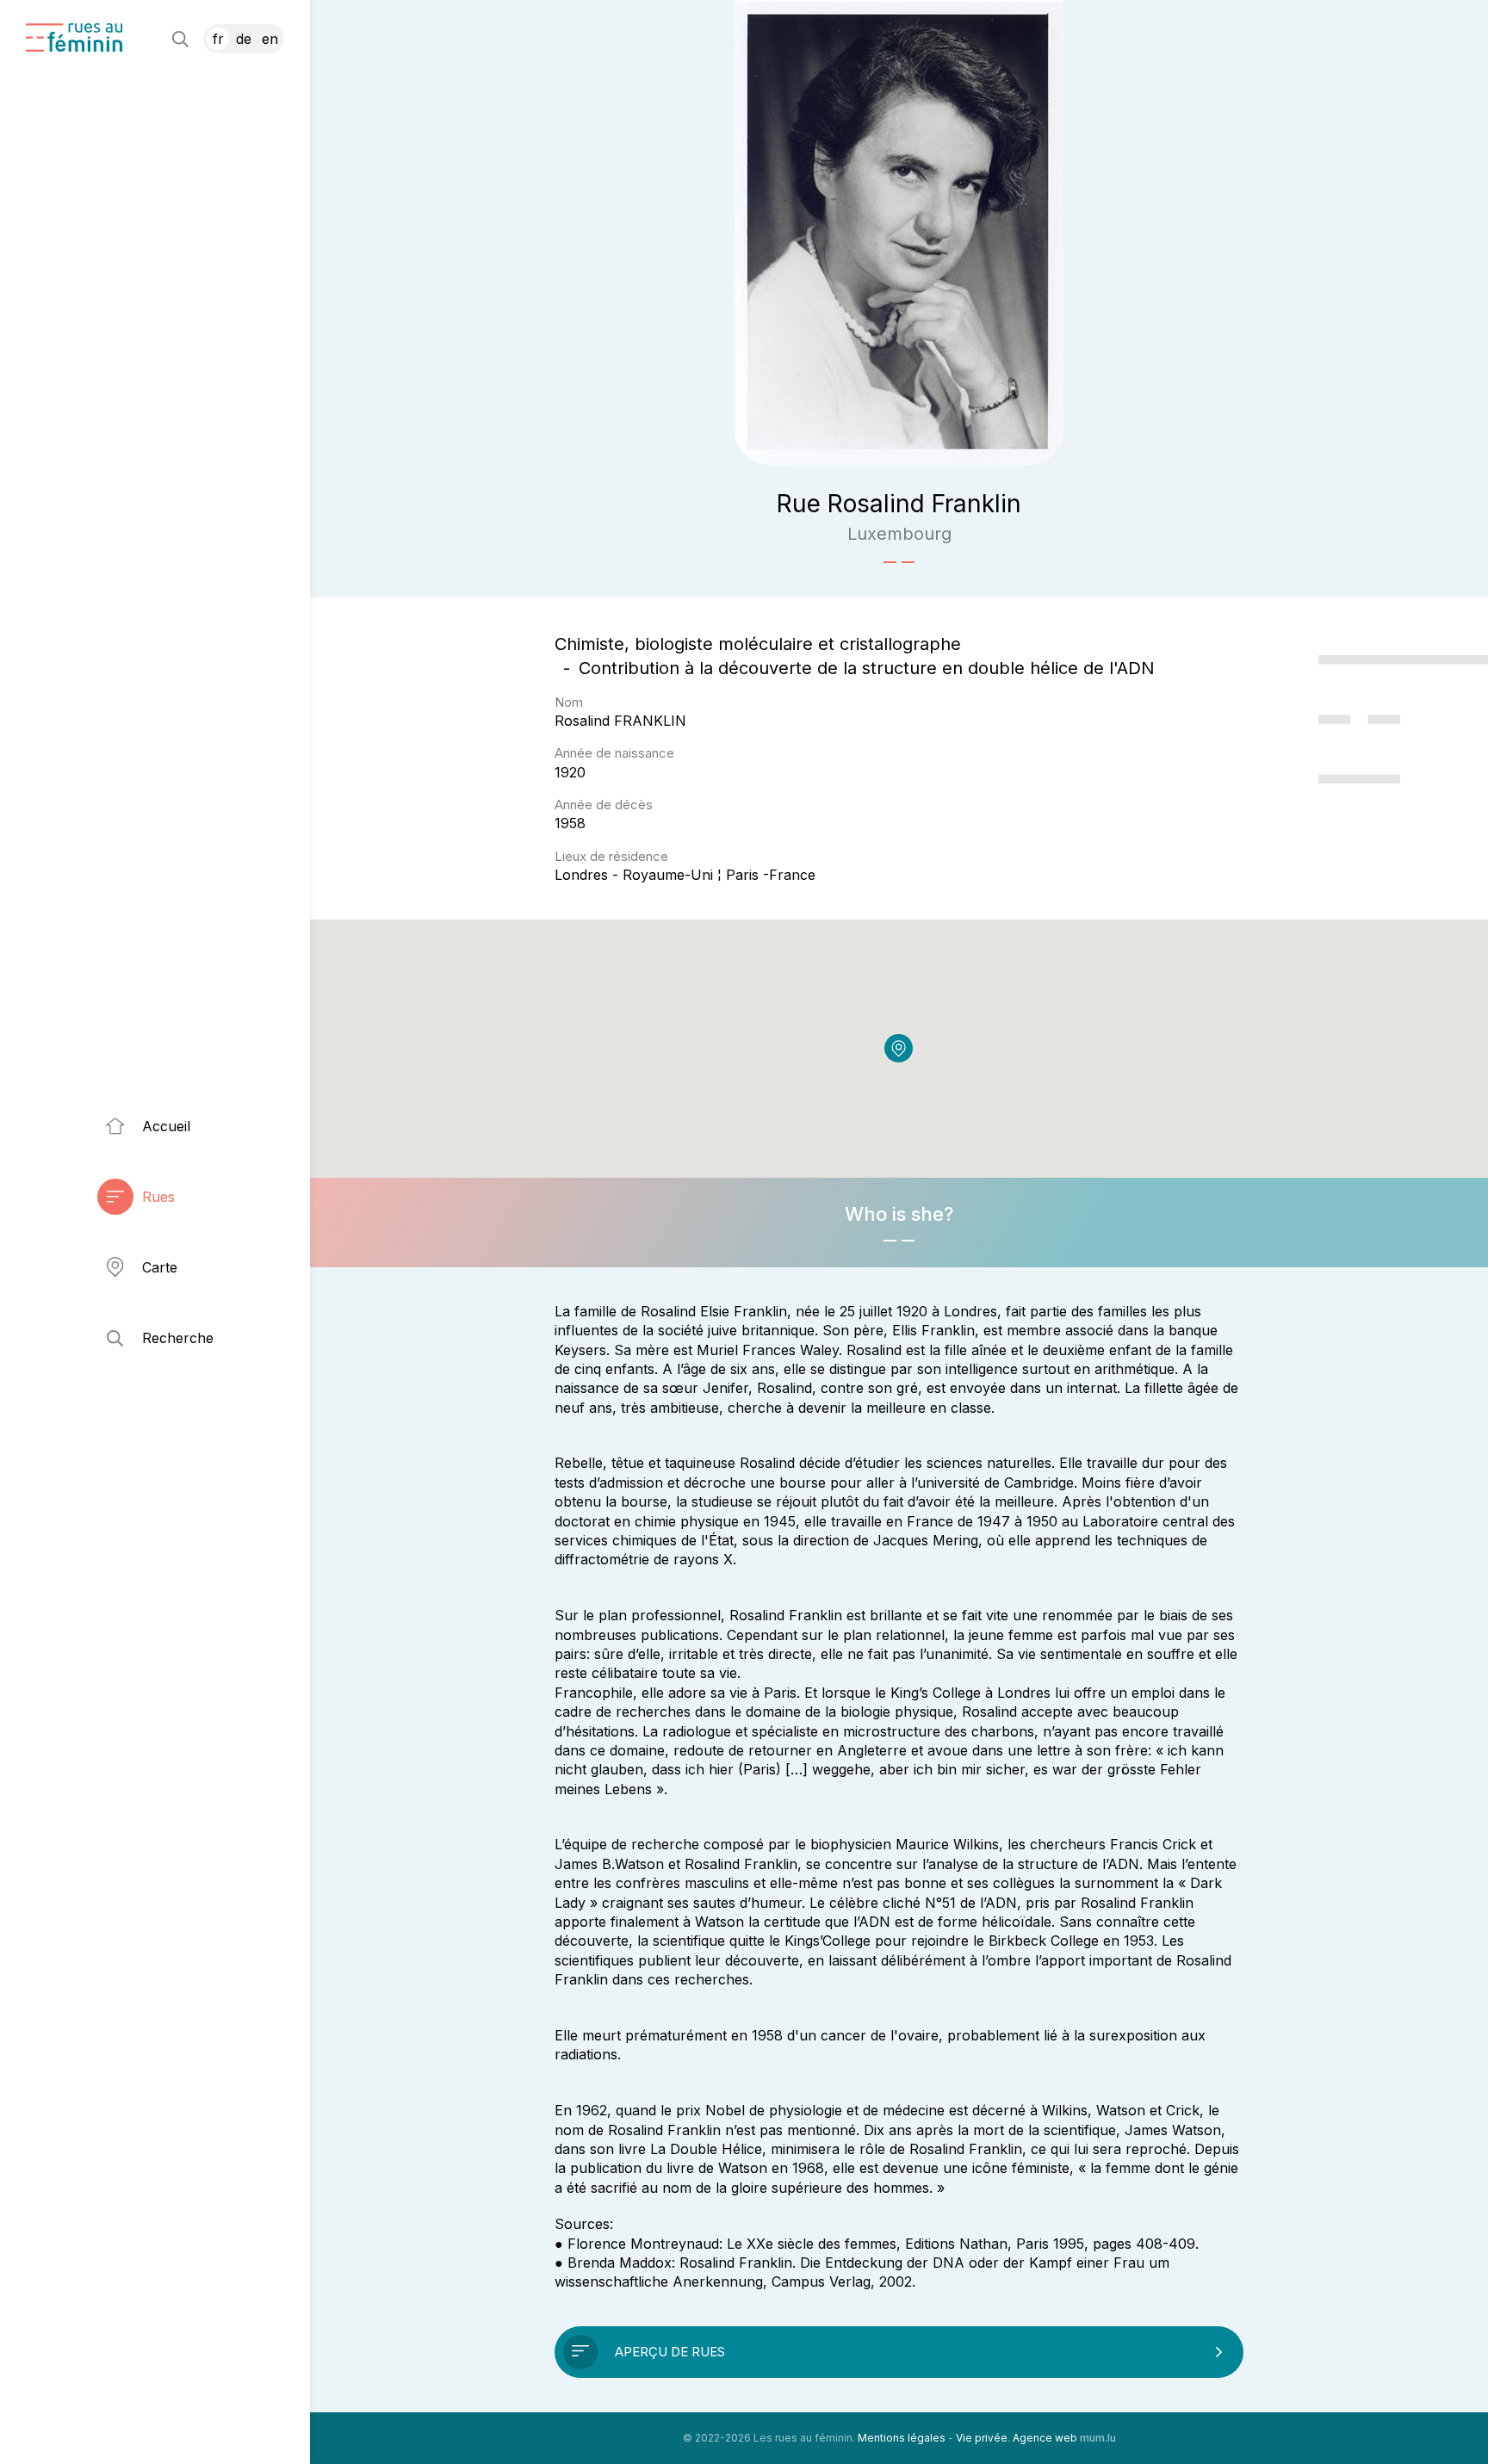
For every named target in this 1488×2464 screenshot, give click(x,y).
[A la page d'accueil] (74, 37)
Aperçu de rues (670, 2352)
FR (218, 39)
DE (244, 39)
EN (270, 39)
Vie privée (982, 2438)
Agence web (1045, 2438)
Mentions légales (902, 2438)
